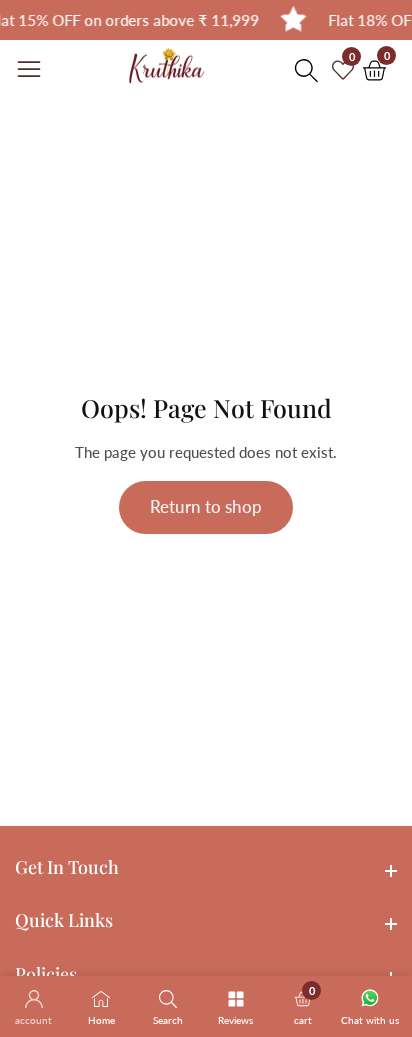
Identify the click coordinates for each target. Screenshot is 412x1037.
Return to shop (206, 506)
